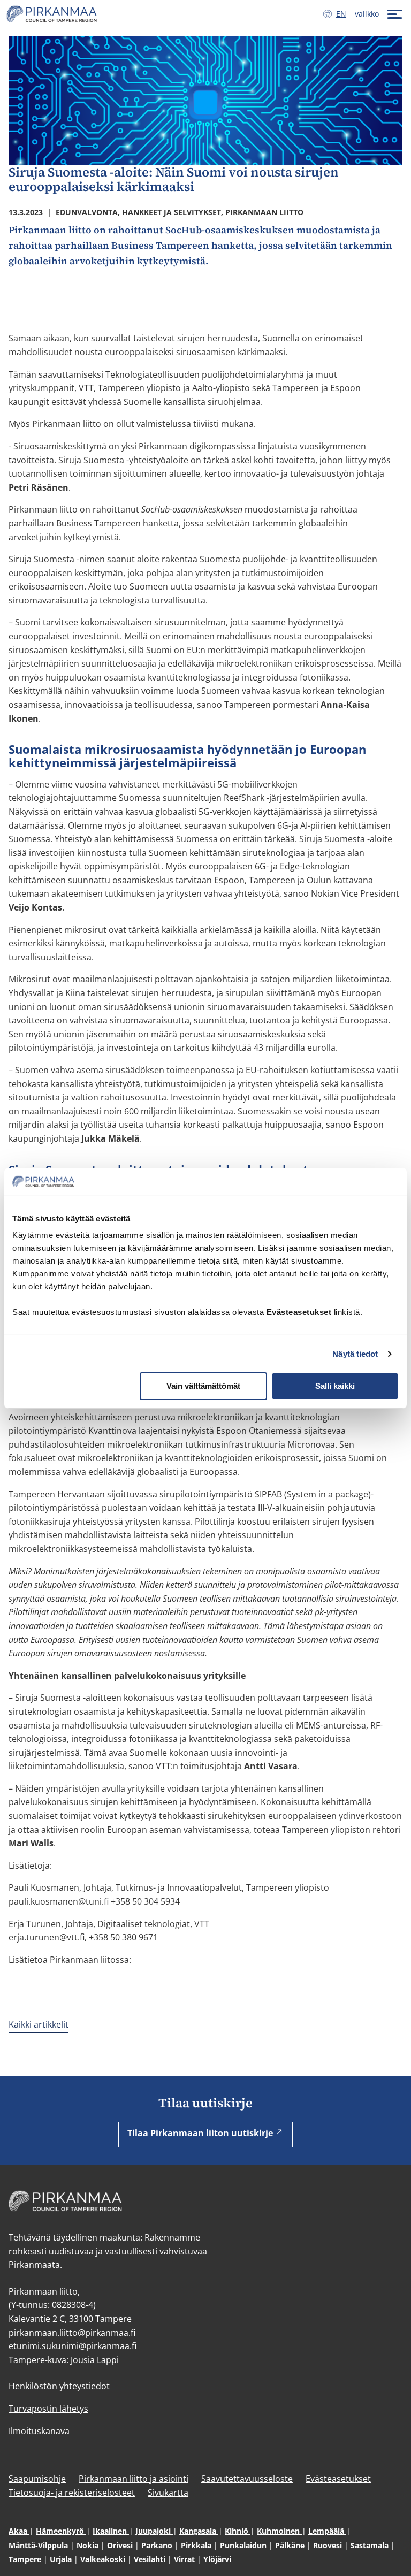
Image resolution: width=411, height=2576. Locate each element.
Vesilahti (151, 2559)
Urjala (62, 2559)
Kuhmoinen (279, 2531)
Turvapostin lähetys (48, 2409)
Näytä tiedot (355, 1354)
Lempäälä (327, 2531)
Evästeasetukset (338, 2479)
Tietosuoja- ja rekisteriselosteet (72, 2493)
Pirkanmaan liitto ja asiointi (134, 2479)
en (343, 14)
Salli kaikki (335, 1386)
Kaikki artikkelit (39, 2024)
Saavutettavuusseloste (247, 2479)
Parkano (158, 2545)
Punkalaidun (244, 2545)
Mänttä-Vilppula (39, 2545)
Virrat (185, 2559)
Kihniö (238, 2531)
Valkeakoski (104, 2559)
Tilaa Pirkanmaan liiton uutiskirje (201, 2133)
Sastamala (371, 2545)
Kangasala (199, 2531)
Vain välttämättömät (203, 1386)
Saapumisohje (37, 2479)
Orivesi (121, 2545)
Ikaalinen (111, 2531)
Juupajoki (154, 2531)
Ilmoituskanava (39, 2431)
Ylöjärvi (217, 2559)
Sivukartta (168, 2493)
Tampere (26, 2559)
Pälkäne (291, 2545)
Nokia (89, 2545)
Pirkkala (197, 2545)
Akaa (19, 2531)
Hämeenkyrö (61, 2531)
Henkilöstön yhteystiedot (59, 2386)
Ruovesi (329, 2545)
